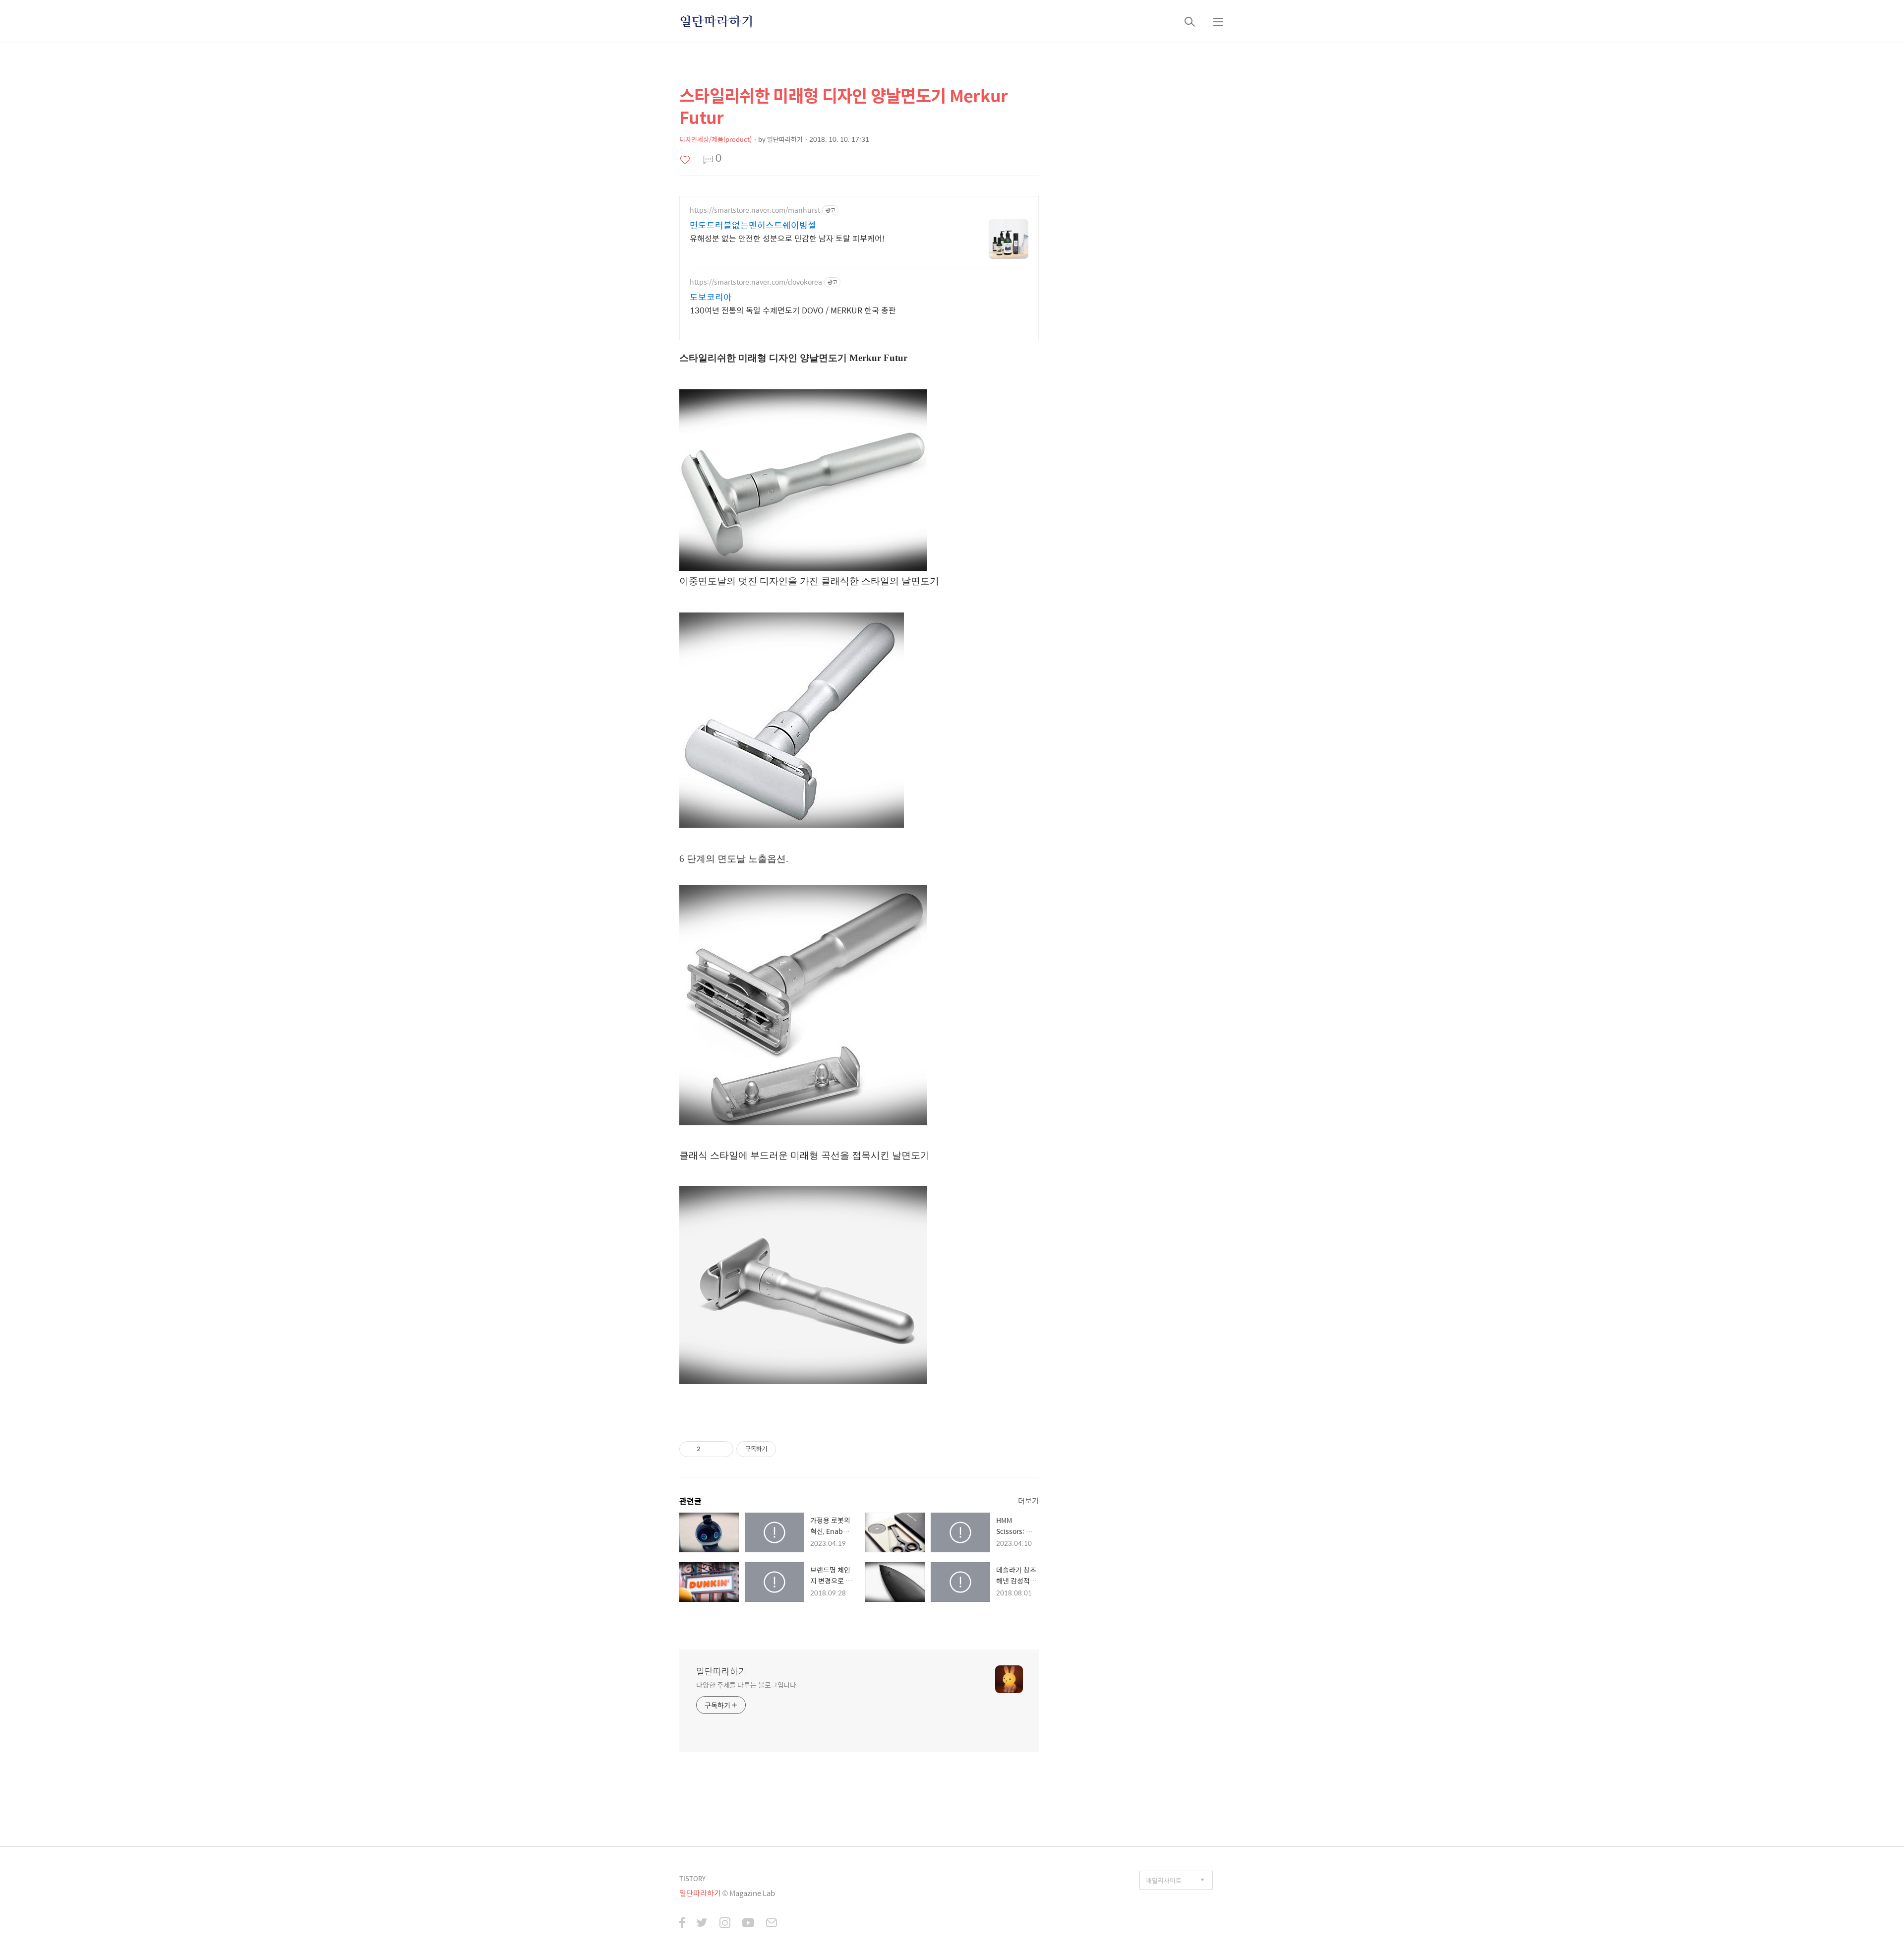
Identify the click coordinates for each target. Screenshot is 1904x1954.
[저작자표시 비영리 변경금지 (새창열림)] (789, 1449)
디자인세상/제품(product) (715, 139)
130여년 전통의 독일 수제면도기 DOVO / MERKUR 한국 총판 (793, 310)
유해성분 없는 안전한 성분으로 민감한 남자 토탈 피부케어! (787, 238)
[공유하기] (710, 1449)
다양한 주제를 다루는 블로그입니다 (746, 1684)
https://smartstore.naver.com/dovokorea (756, 282)
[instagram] (725, 1924)
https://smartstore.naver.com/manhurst (755, 210)
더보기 (1028, 1500)
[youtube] (748, 1924)
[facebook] (682, 1924)
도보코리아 (711, 297)
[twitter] (702, 1924)
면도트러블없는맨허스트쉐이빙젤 (753, 225)
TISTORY (692, 1878)
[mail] (772, 1924)
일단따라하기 (716, 21)
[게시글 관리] (722, 1449)
